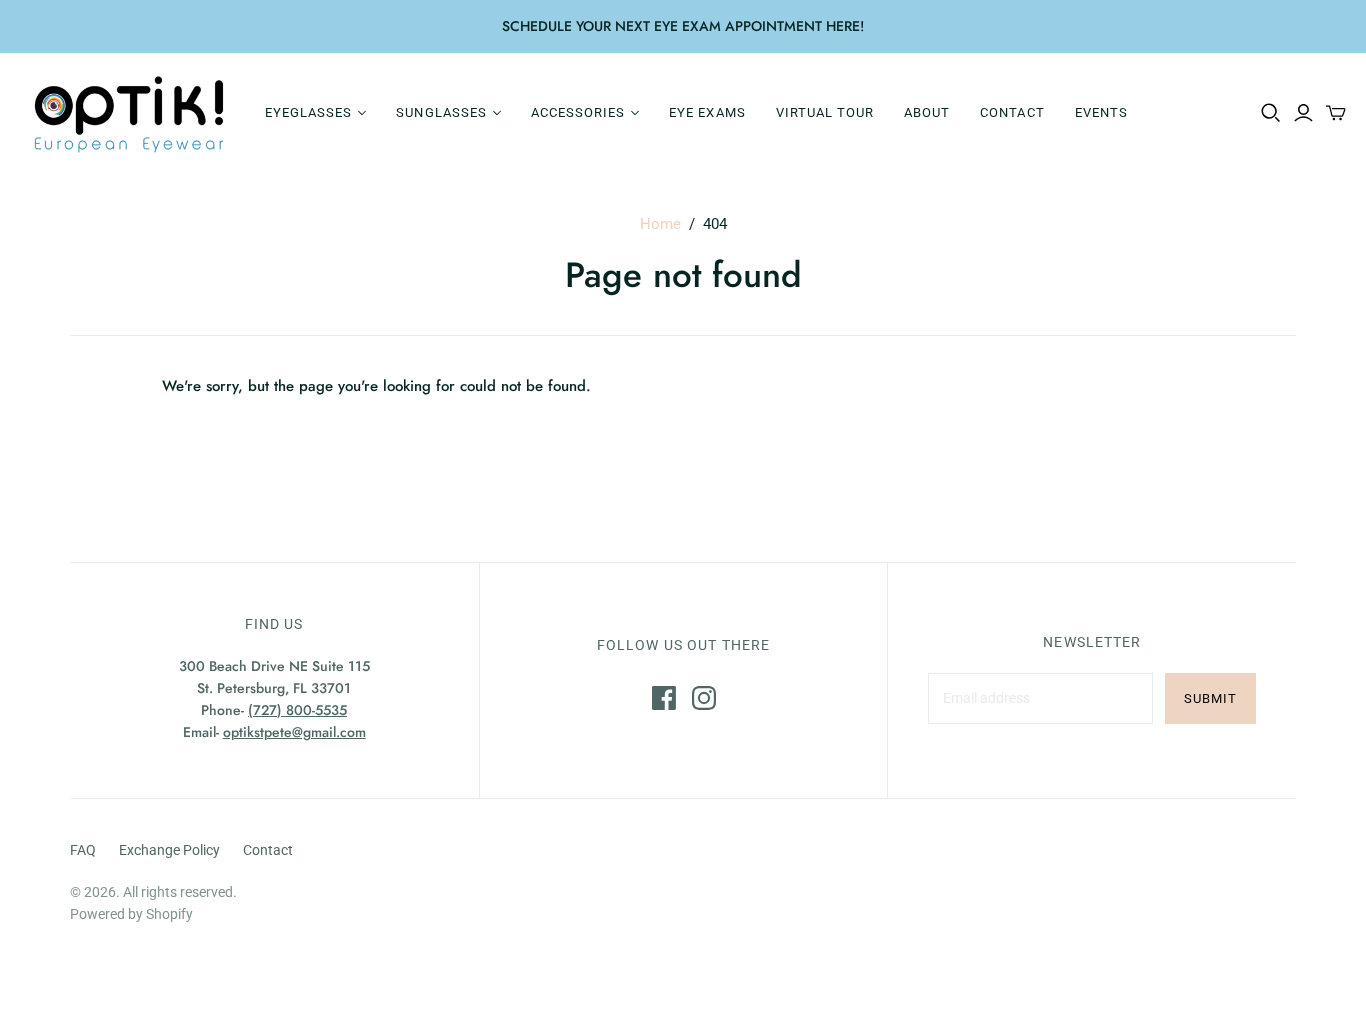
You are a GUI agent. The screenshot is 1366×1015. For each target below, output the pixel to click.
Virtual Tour (825, 112)
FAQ (83, 850)
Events (1101, 112)
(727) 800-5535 (297, 710)
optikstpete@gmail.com (294, 732)
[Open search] (1271, 113)
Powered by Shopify (131, 914)
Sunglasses (441, 112)
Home (660, 224)
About (927, 112)
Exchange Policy (169, 850)
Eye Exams (707, 112)
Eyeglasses (308, 112)
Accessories (578, 112)
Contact (1012, 112)
